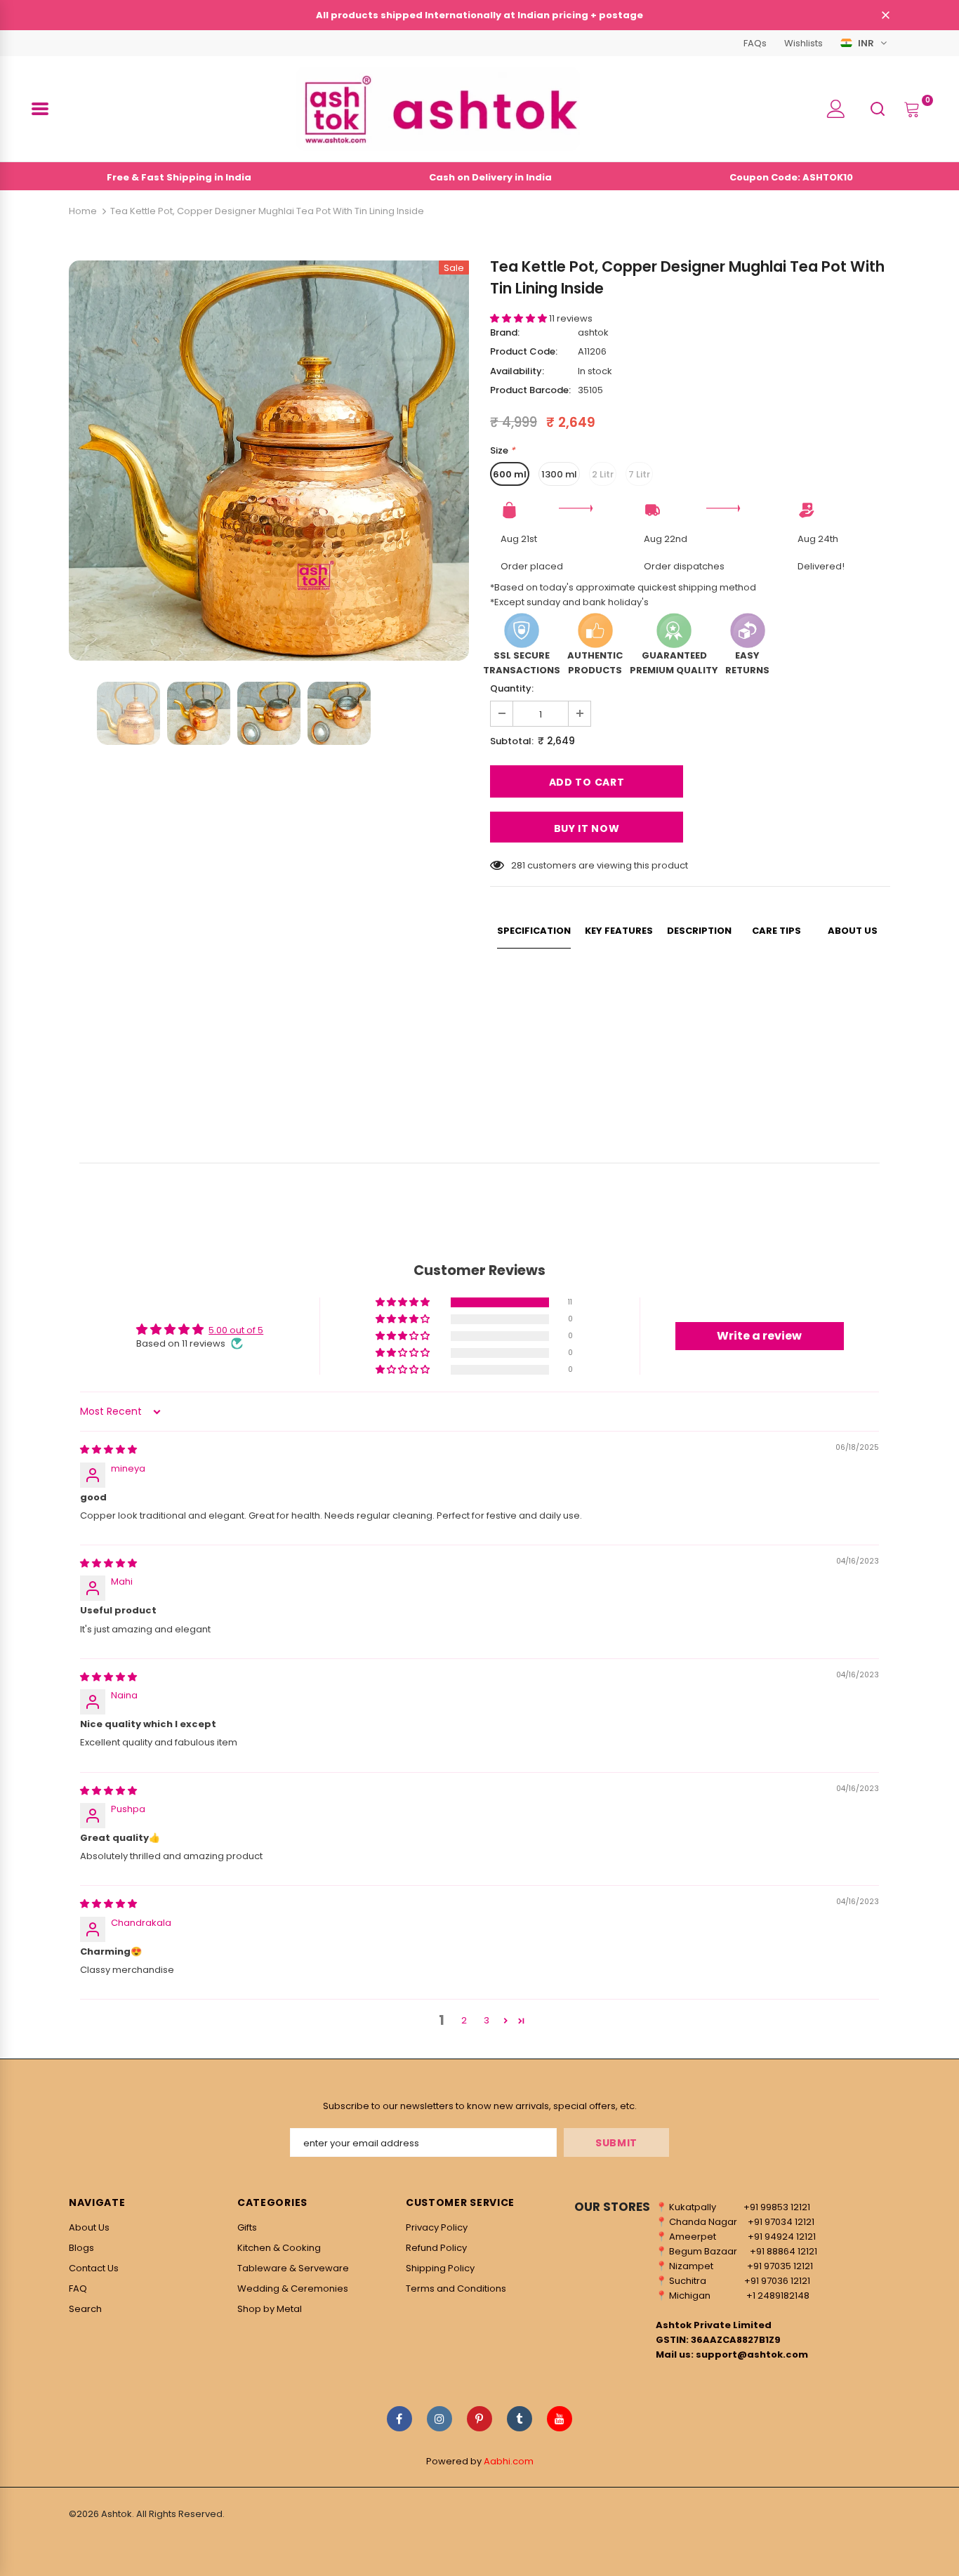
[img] (108, 1449)
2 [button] (464, 2020)
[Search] (878, 108)
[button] (520, 318)
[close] (885, 16)
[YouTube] (560, 2419)
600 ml (510, 474)
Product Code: (524, 351)
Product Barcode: (530, 390)
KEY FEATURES (619, 931)
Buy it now (587, 828)
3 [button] (487, 2020)
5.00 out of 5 (236, 1330)
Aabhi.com (509, 2461)
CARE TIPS (776, 931)
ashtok (593, 332)
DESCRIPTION (699, 931)
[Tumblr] (520, 2419)
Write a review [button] (759, 1336)
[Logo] (438, 109)
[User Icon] (836, 109)
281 (518, 865)
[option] (269, 461)
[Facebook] (399, 2419)
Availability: (517, 371)
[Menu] (40, 109)
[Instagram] (439, 2419)
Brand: (505, 332)
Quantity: (512, 688)
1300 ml (559, 474)
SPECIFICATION (534, 931)
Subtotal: (512, 741)
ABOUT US (853, 931)
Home (83, 211)
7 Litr (639, 474)
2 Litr (603, 474)
